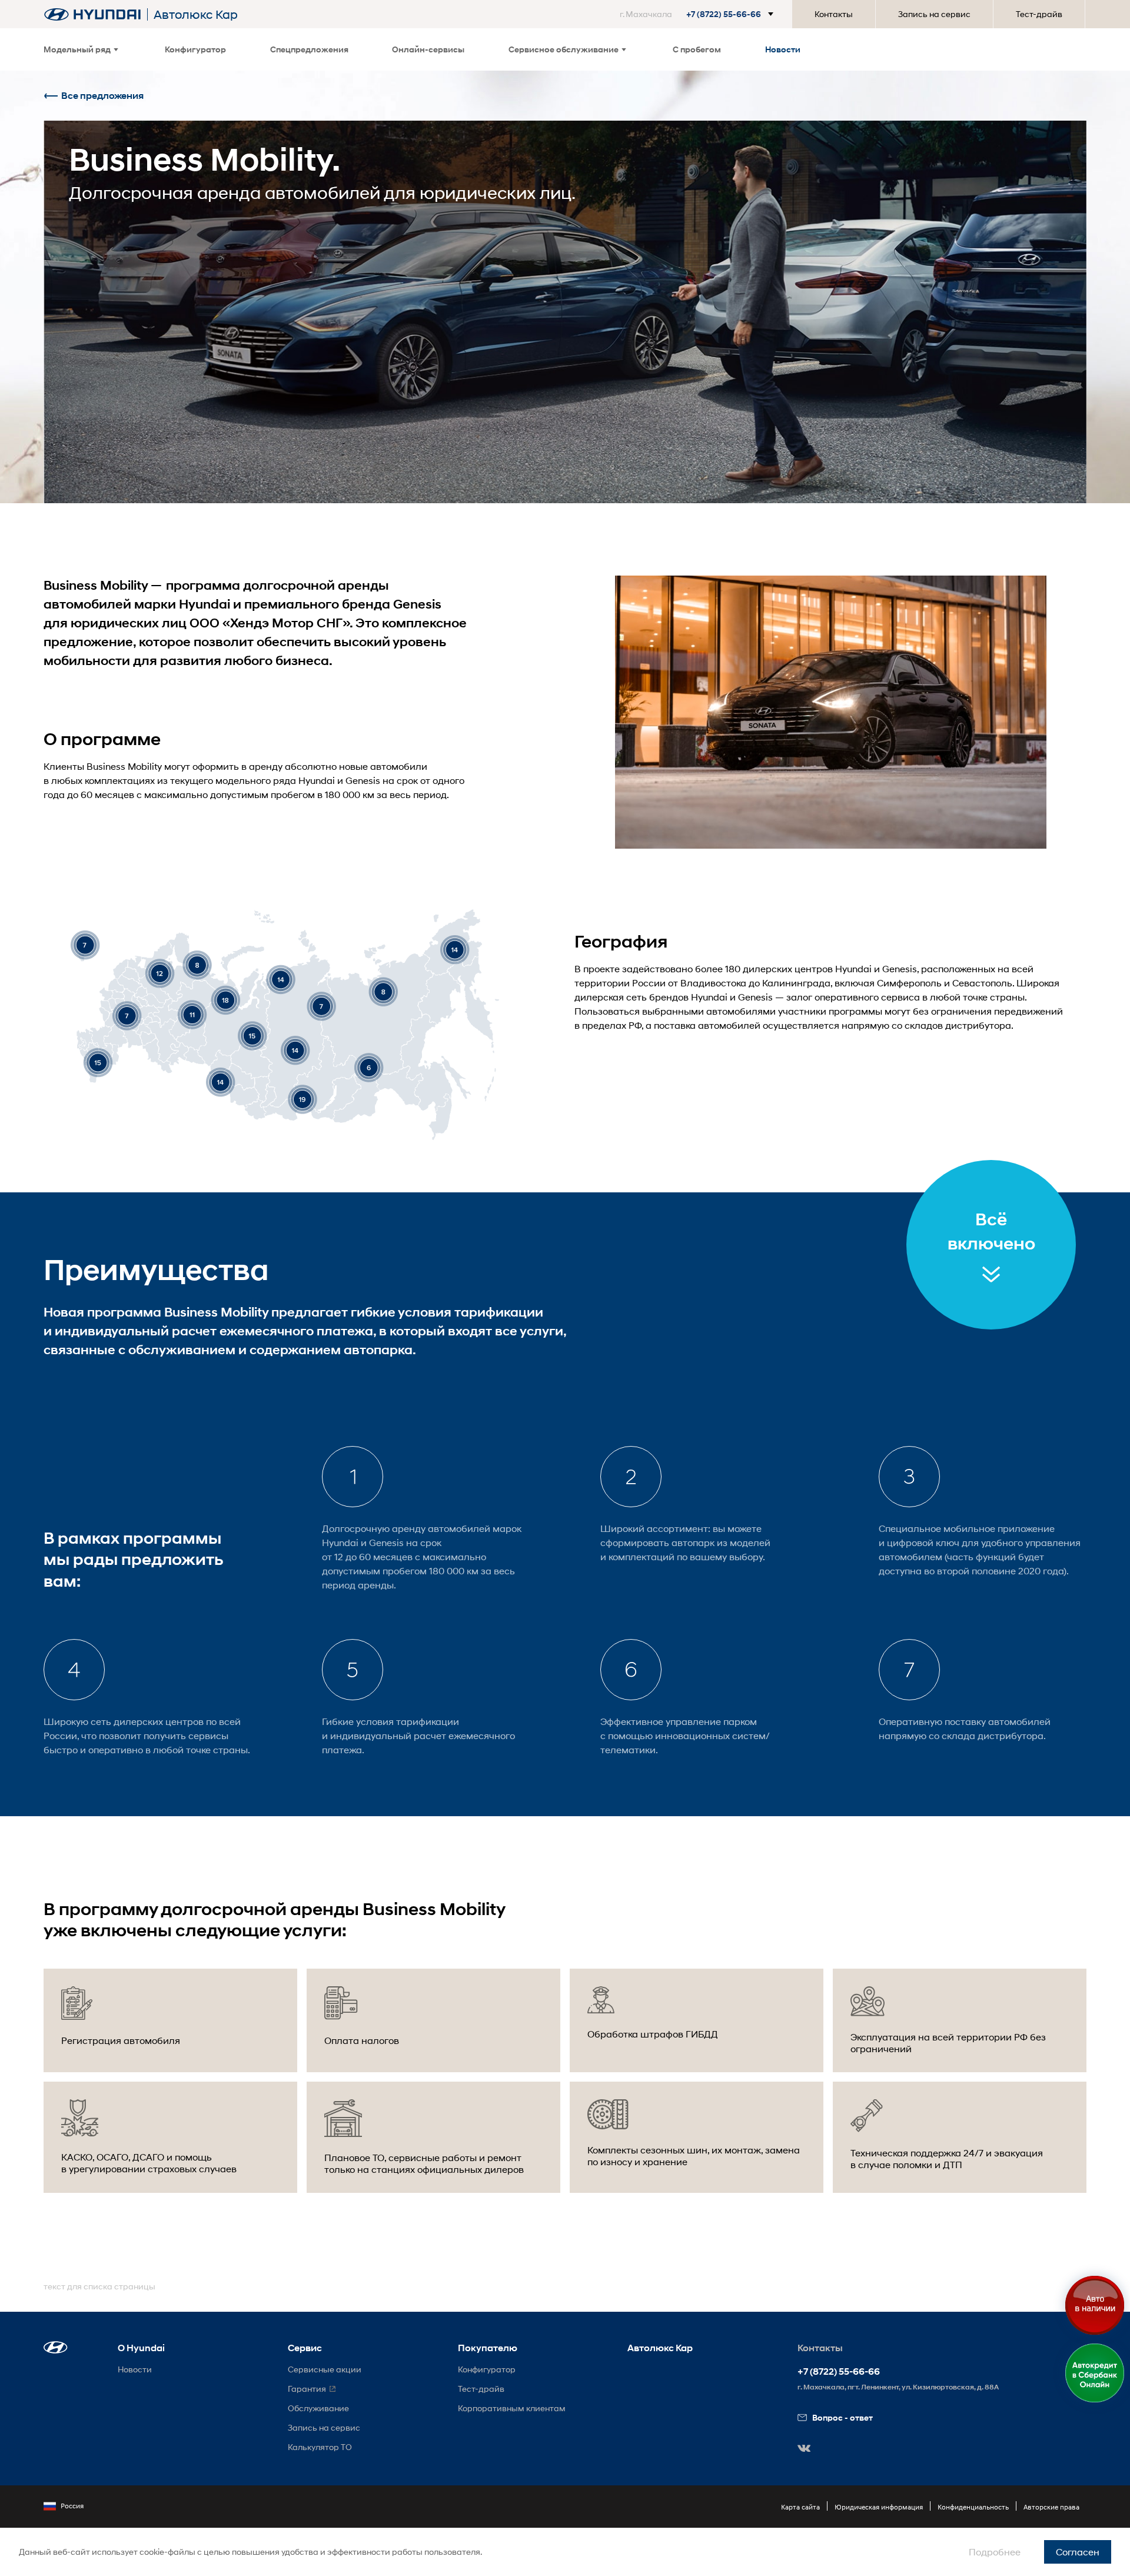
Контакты (834, 14)
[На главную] (92, 14)
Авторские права (1051, 2507)
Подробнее (995, 2552)
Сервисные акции (325, 2369)
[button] (699, 14)
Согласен (1078, 2552)
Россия (72, 2506)
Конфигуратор (195, 49)
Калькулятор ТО (320, 2447)
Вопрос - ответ (842, 2417)
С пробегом (697, 49)
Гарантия (307, 2389)
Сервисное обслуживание (564, 49)
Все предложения (102, 96)
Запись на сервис (934, 14)
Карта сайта (800, 2507)
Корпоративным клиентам (512, 2408)
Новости (783, 49)
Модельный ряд (77, 49)
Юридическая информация (879, 2507)
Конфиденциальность (973, 2507)
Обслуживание (318, 2408)
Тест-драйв (1039, 14)
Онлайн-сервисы (428, 49)
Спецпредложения (309, 49)
